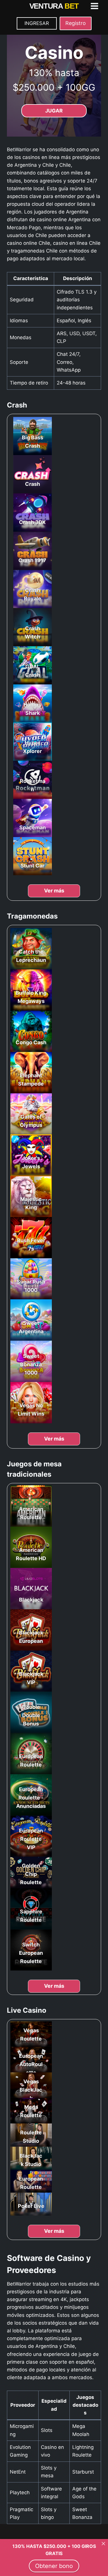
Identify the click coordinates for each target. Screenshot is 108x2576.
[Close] (103, 2544)
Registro (76, 23)
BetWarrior (19, 150)
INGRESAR (37, 23)
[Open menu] (94, 6)
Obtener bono (54, 2566)
